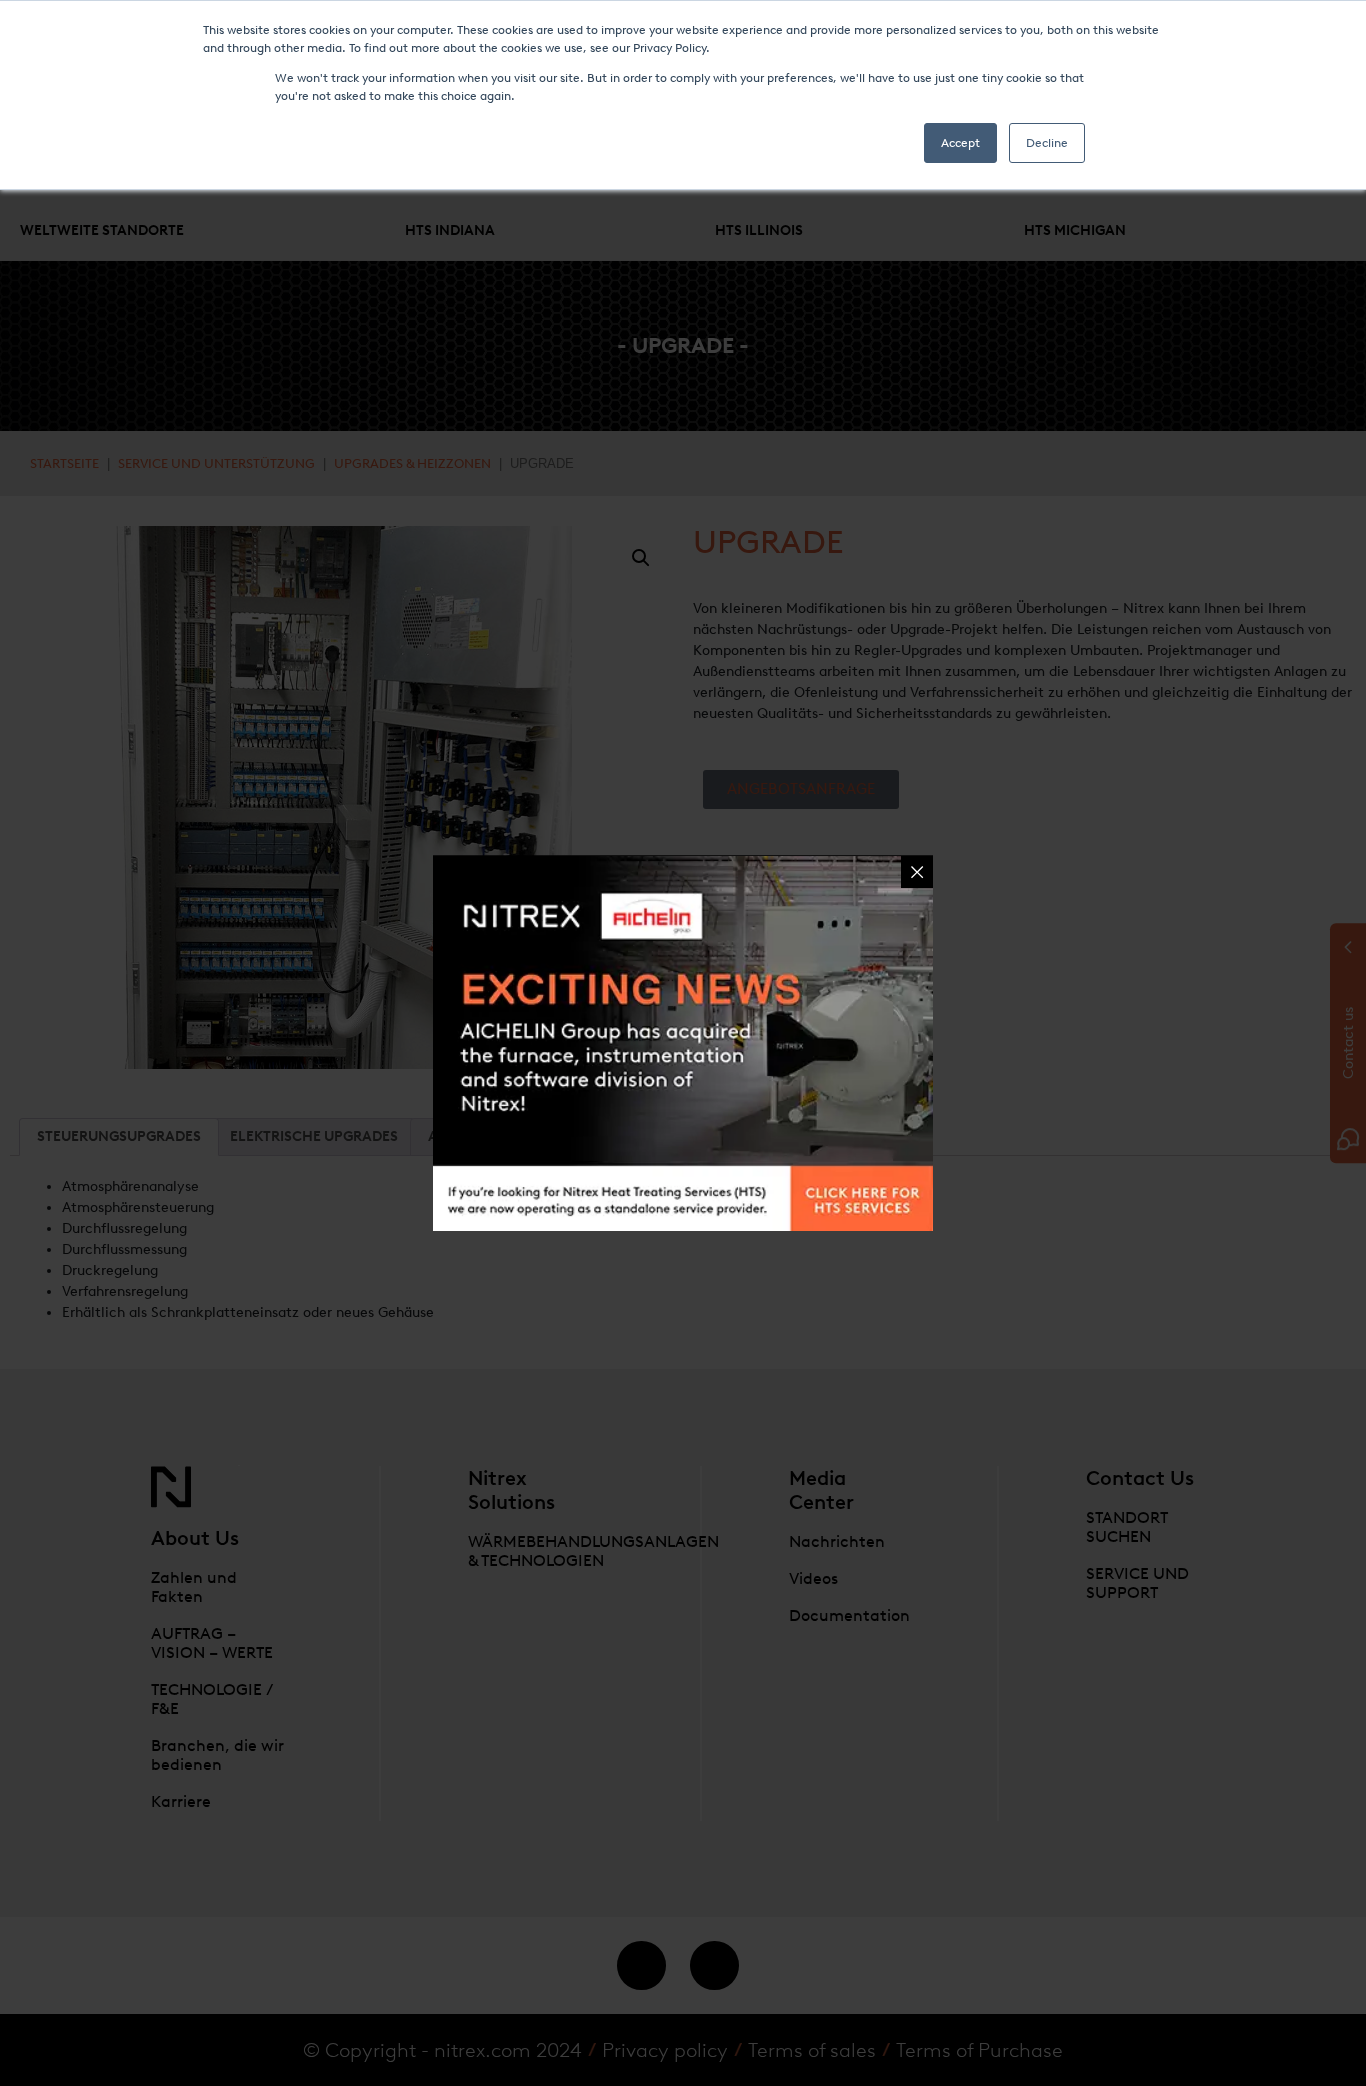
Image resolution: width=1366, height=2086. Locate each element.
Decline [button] (1047, 143)
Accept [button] (960, 143)
